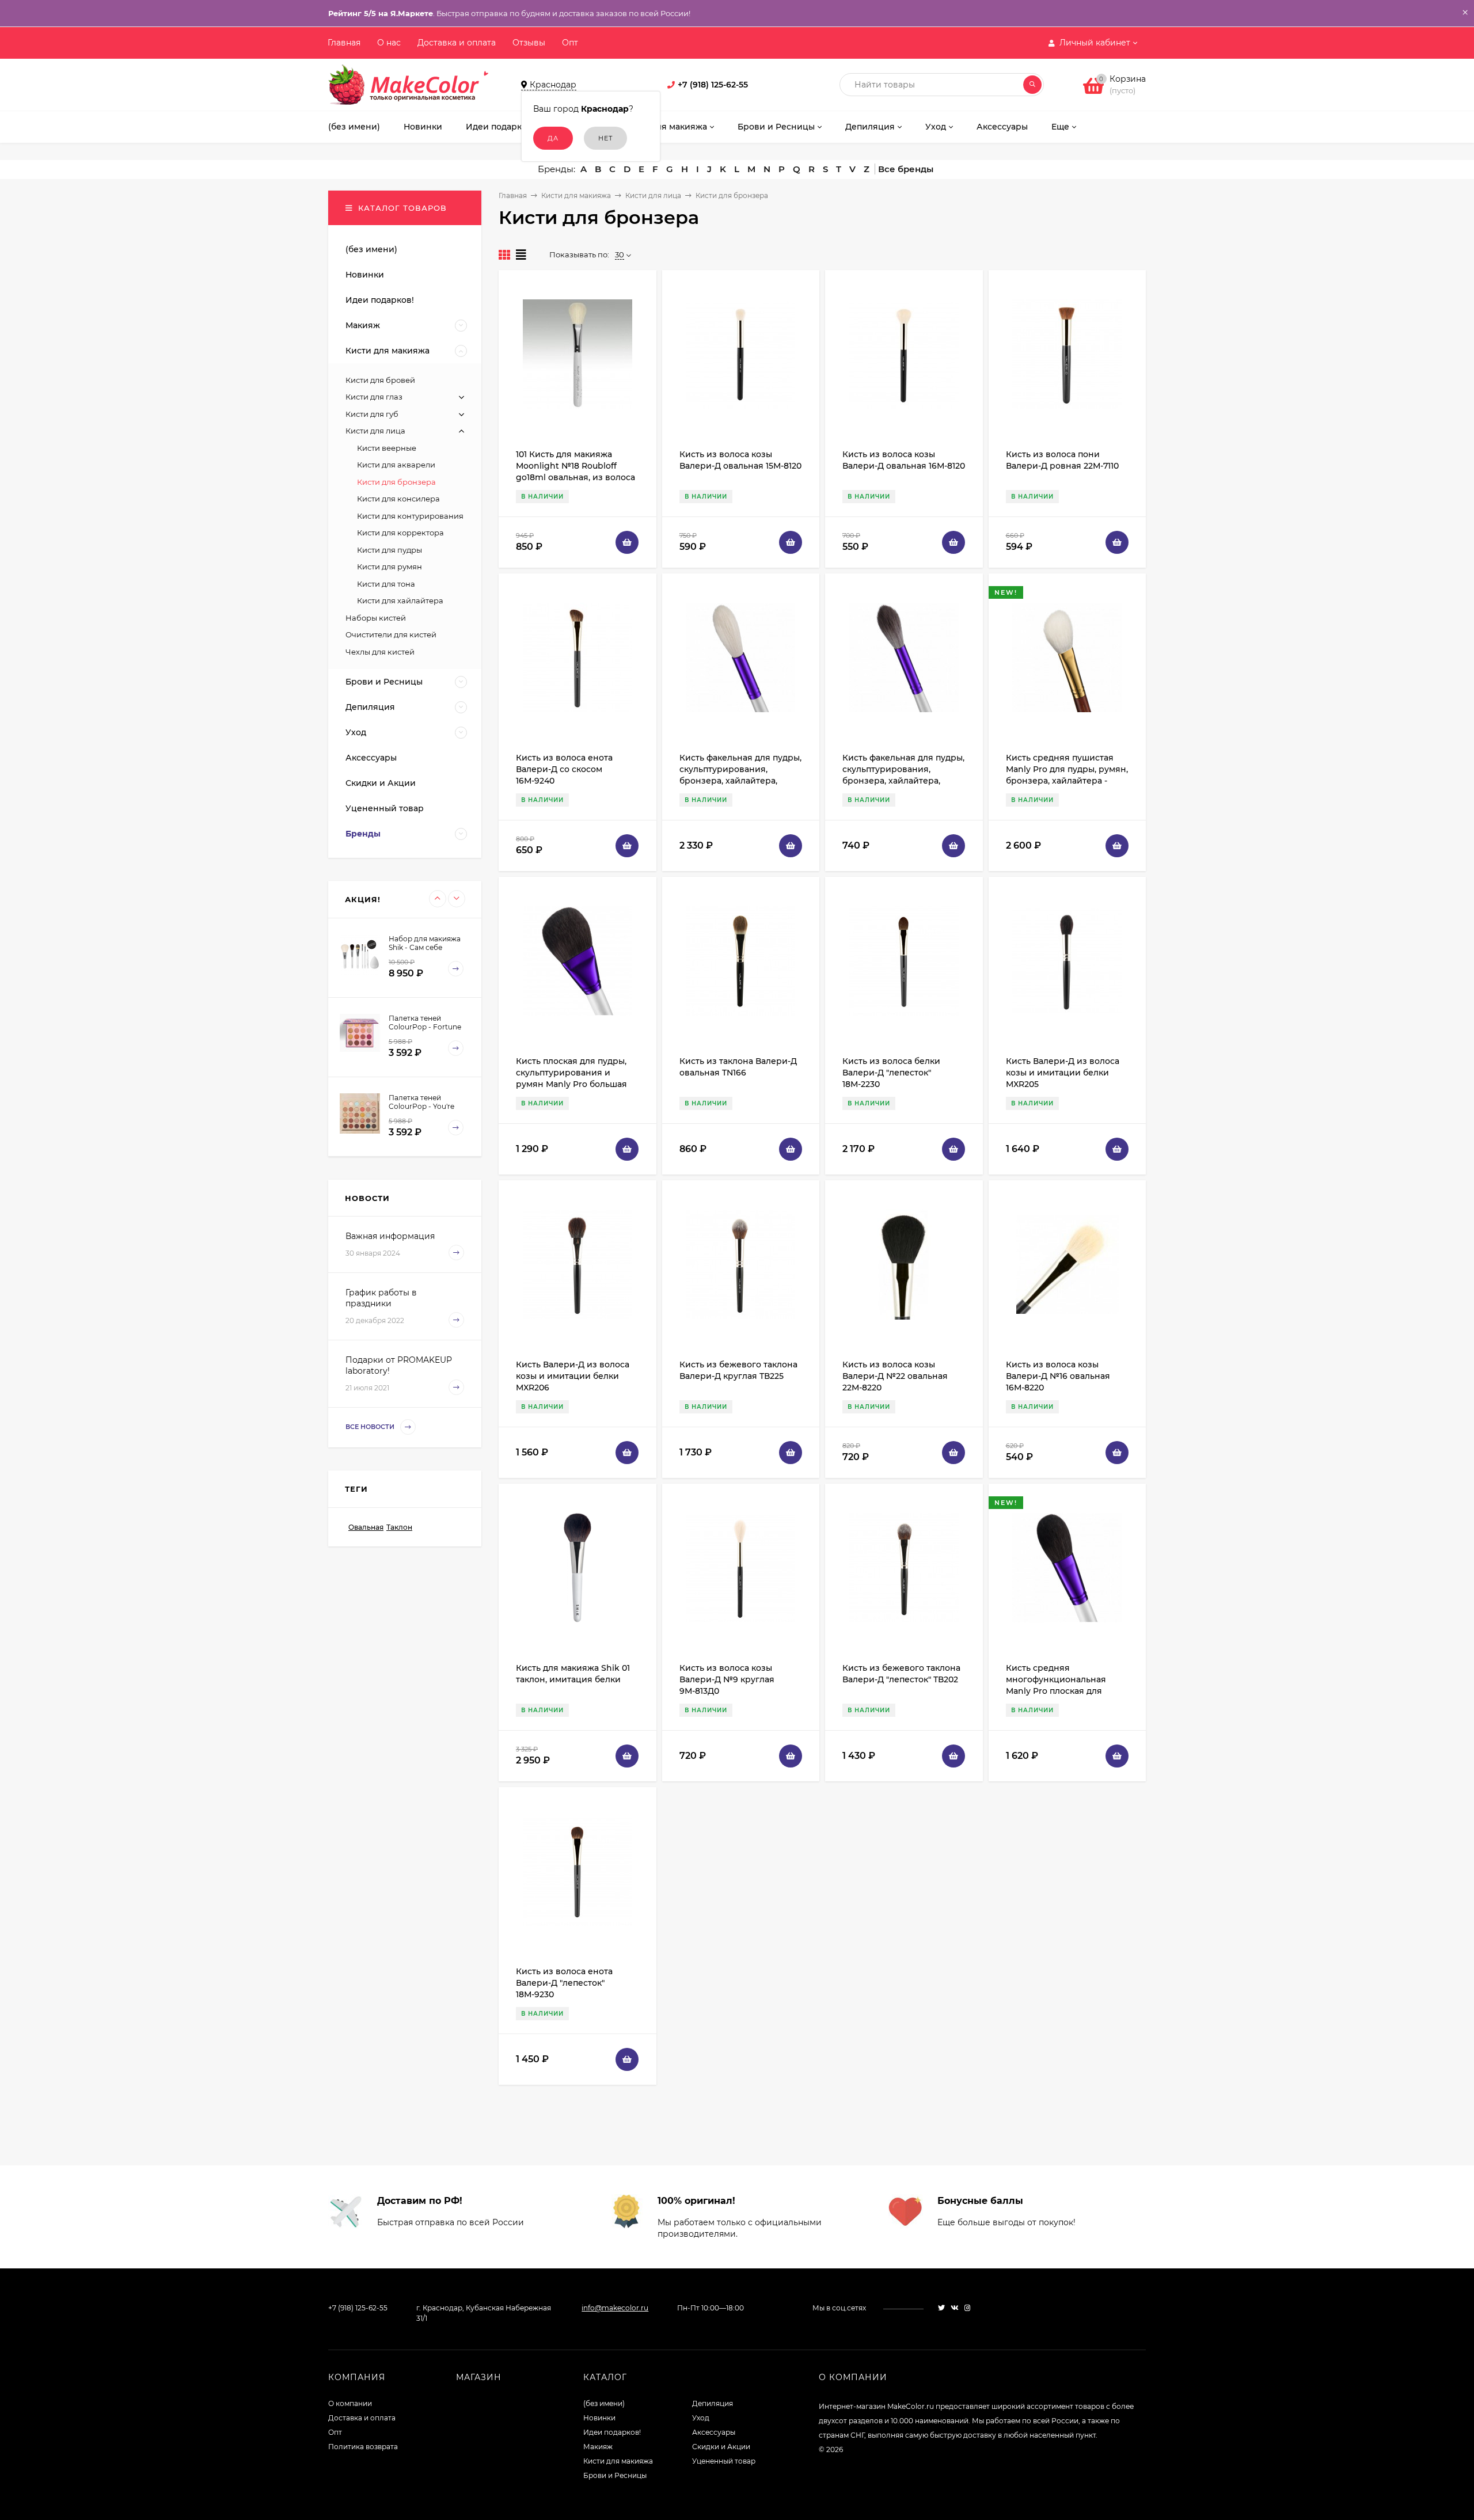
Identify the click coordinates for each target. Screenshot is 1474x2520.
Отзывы (529, 43)
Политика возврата (363, 2447)
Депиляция (713, 2403)
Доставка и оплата (457, 43)
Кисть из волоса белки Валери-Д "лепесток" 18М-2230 (891, 1073)
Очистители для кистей (391, 634)
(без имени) (604, 2403)
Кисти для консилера (398, 499)
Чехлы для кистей (380, 652)
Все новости (371, 1427)
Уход (701, 2418)
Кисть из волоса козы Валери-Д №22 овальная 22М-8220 (895, 1376)
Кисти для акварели (396, 465)
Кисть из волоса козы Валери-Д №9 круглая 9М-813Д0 (727, 1679)
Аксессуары (714, 2432)
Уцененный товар (724, 2461)
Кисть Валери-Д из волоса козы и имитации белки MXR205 (1063, 1073)
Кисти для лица (653, 195)
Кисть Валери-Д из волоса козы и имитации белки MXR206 (573, 1376)
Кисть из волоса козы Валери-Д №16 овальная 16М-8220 (1058, 1376)
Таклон (399, 1527)
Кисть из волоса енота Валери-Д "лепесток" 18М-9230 (564, 1983)
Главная (344, 43)
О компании (350, 2403)
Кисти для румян (390, 567)
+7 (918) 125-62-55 (713, 85)
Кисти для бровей (380, 380)
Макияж (598, 2447)
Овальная (366, 1527)
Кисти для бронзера (396, 482)
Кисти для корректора (400, 533)
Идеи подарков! (612, 2432)
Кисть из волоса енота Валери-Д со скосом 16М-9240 (564, 769)
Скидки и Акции (721, 2447)
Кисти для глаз (374, 397)
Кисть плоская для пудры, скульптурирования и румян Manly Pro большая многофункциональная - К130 (571, 1084)
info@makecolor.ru (615, 2308)
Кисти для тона (386, 584)
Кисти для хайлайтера (400, 600)
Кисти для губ (372, 414)
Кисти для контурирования (410, 516)
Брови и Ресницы (615, 2475)
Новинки (599, 2418)
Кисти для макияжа (576, 195)
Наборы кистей (376, 618)
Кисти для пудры (390, 550)
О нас (389, 43)
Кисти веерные (387, 448)
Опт (570, 43)
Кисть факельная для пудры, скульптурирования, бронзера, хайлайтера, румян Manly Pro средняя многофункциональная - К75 (904, 781)
